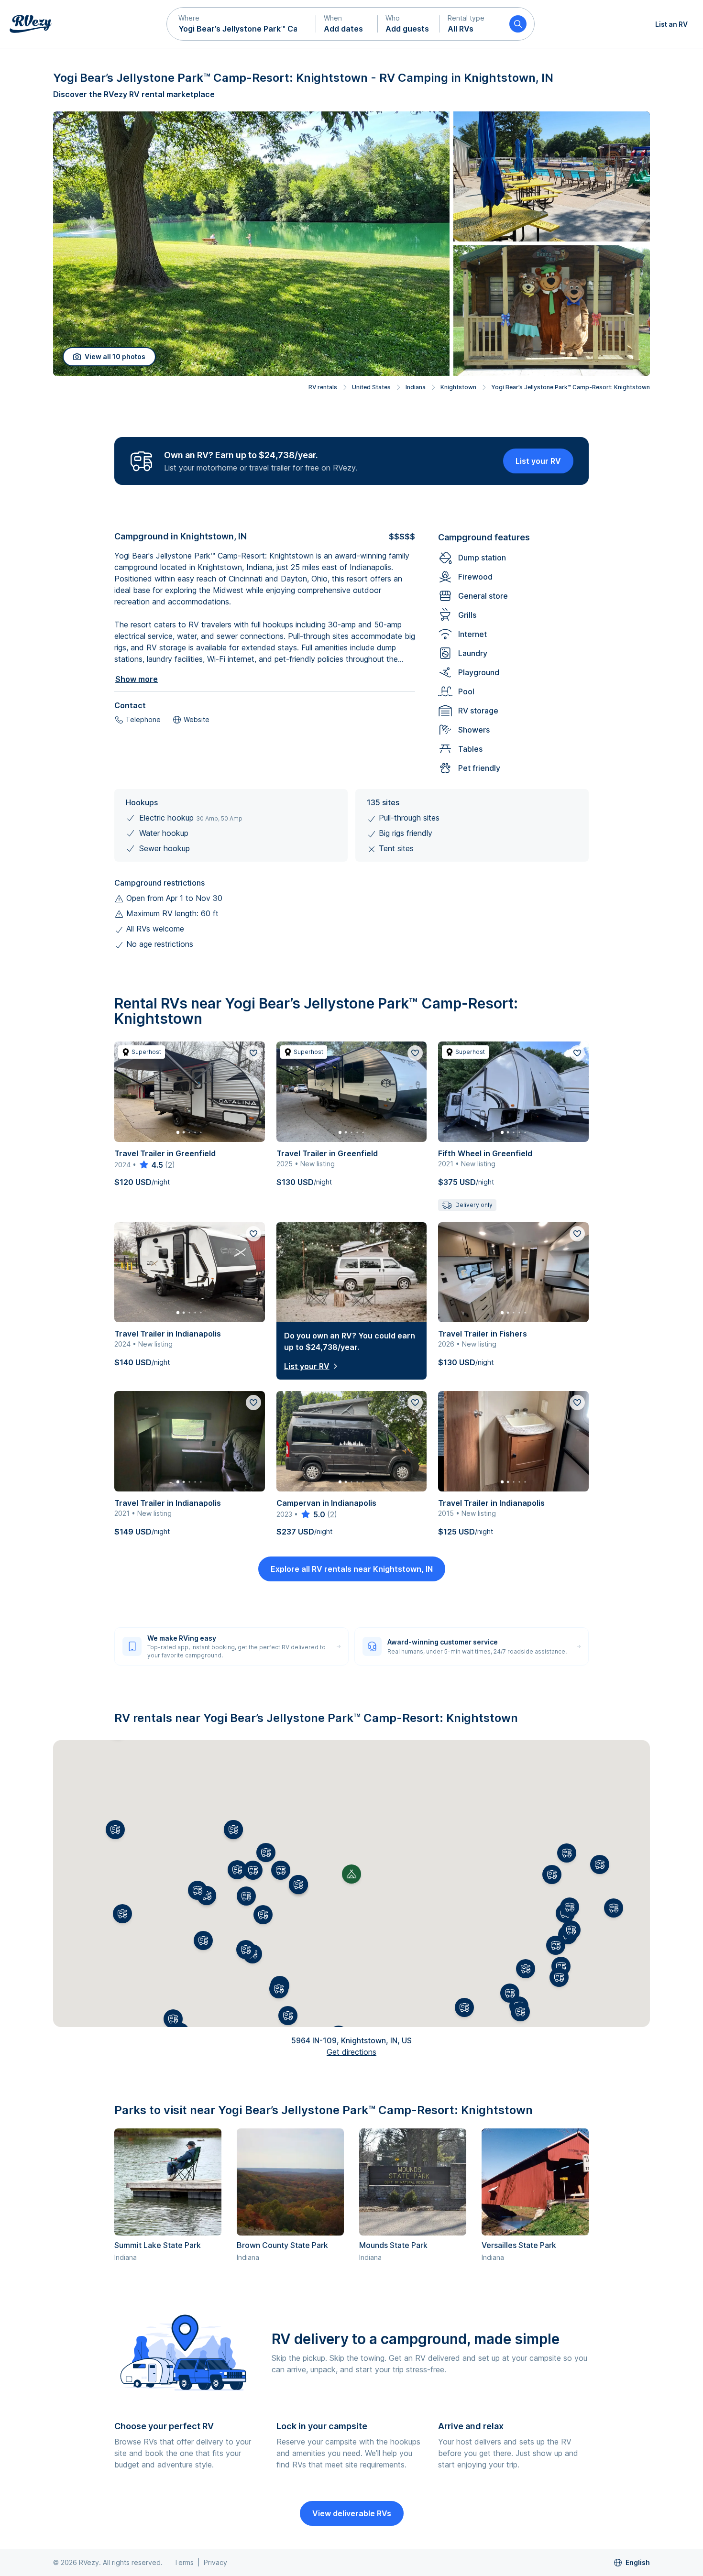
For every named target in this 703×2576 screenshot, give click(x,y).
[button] (242, 24)
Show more (137, 679)
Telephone (143, 719)
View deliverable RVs (352, 2513)
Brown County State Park (282, 2245)
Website (197, 719)
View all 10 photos (115, 356)
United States (371, 387)
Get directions (351, 2052)
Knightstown (458, 387)
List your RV (538, 461)
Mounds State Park (393, 2245)
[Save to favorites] (253, 1053)
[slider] (151, 1165)
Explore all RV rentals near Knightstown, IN (352, 1569)
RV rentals (323, 387)
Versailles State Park (519, 2245)
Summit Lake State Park (158, 2245)
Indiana (416, 387)
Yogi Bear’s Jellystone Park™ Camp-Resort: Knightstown (571, 387)
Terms (184, 2562)
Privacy (215, 2562)
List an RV (671, 24)
